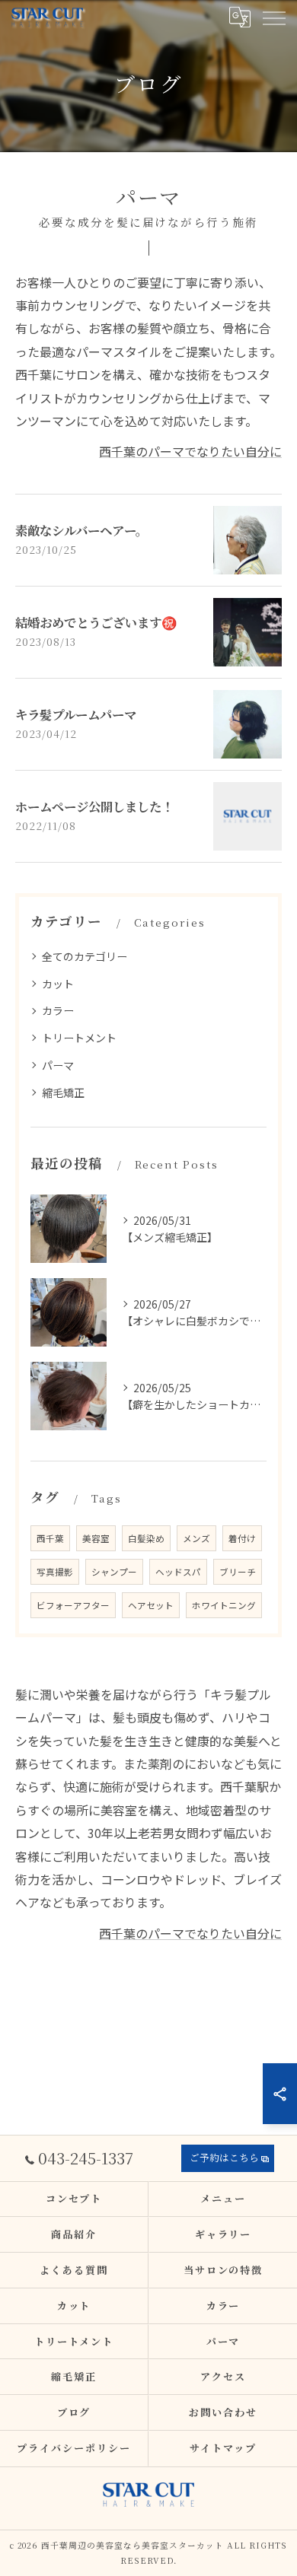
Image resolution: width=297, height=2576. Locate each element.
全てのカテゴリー (85, 956)
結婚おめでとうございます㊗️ (96, 622)
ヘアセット (151, 1605)
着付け (242, 1538)
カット (58, 984)
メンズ (196, 1538)
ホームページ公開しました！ (94, 806)
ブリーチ (238, 1572)
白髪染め (146, 1538)
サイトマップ (223, 2448)
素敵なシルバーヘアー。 (81, 530)
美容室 (96, 1538)
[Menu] (273, 17)
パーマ (58, 1065)
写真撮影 (55, 1572)
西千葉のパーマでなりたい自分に (190, 451)
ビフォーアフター (73, 1605)
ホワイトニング (224, 1605)
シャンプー (114, 1572)
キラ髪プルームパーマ (76, 714)
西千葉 (50, 1538)
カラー (58, 1010)
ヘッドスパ (178, 1572)
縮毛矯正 (63, 1092)
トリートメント (79, 1038)
